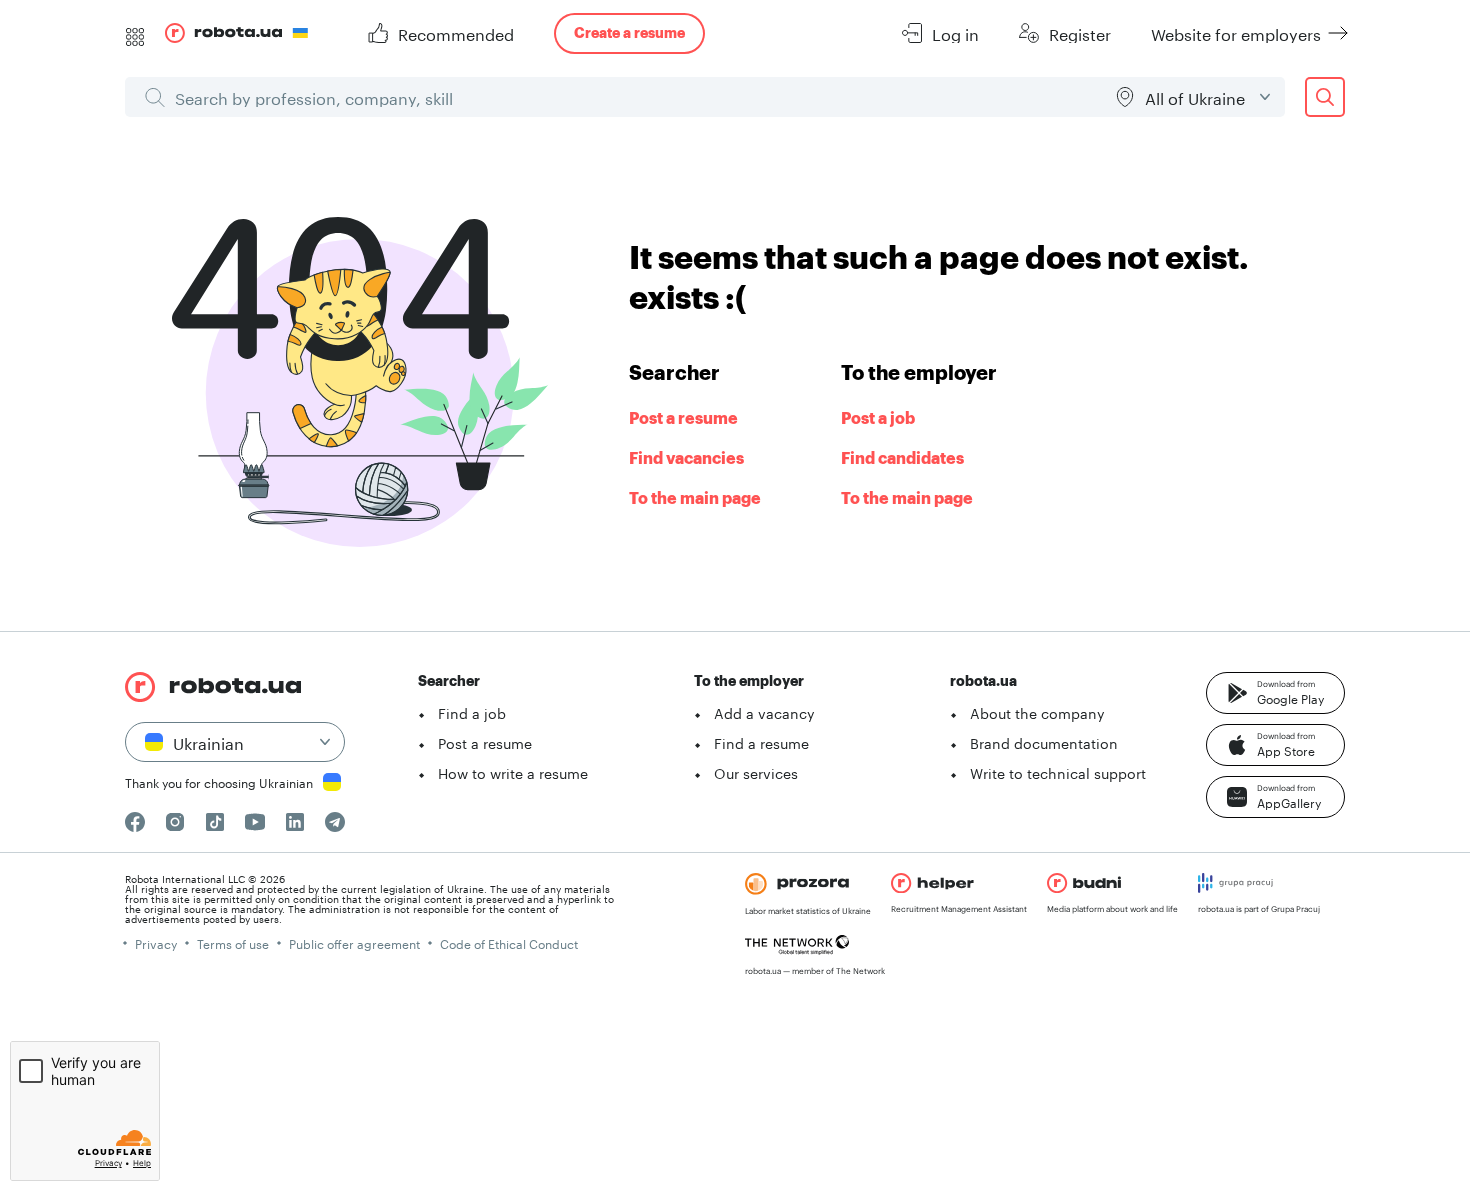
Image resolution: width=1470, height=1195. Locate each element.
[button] (1275, 693)
